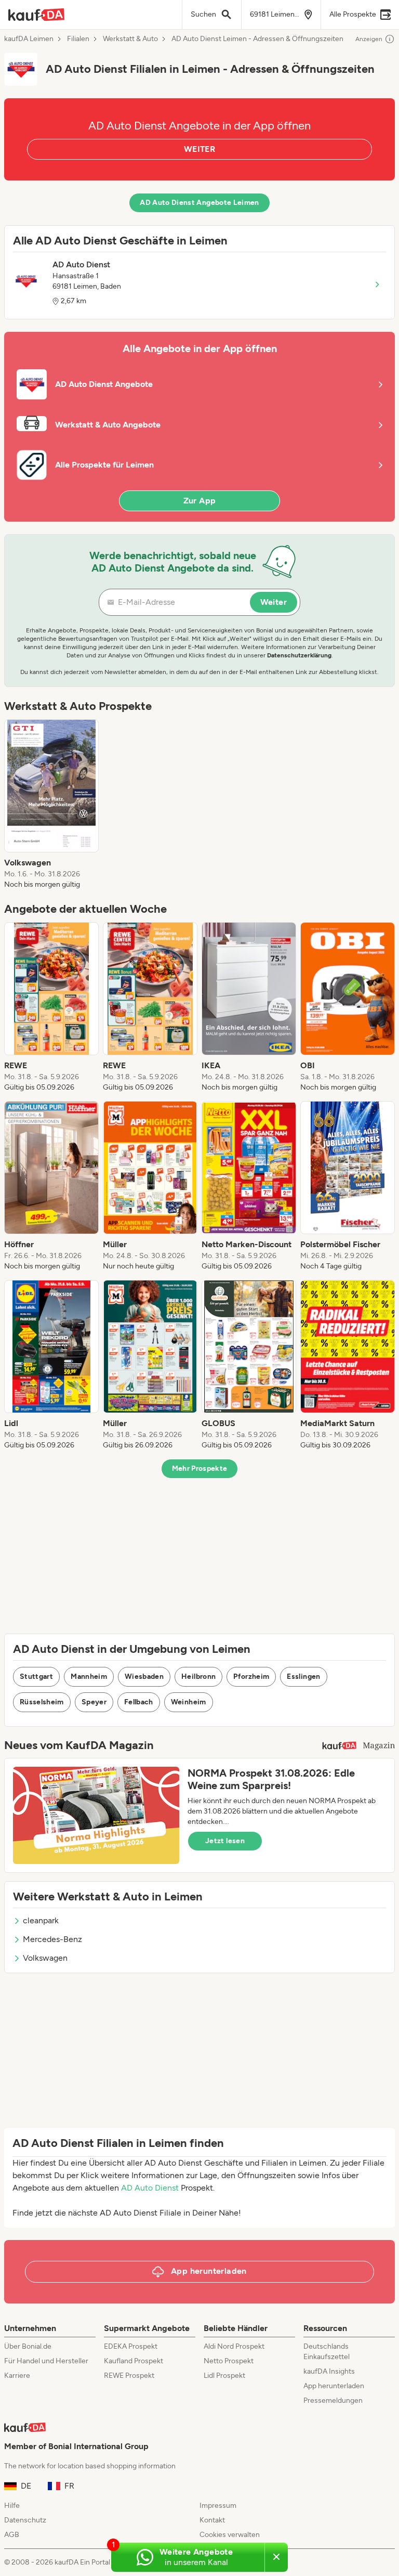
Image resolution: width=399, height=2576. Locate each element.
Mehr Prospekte (200, 1468)
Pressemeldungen (333, 2400)
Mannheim (89, 1677)
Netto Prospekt (229, 2361)
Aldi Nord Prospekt (234, 2346)
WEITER (199, 149)
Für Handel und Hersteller (46, 2361)
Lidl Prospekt (224, 2376)
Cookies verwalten (230, 2535)
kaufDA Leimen (29, 39)
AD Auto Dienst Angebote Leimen (199, 203)
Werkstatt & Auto (130, 39)
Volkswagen (45, 1958)
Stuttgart (36, 1677)
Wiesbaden (144, 1677)
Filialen (78, 39)
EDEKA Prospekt (131, 2346)
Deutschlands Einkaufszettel (327, 2352)
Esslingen (303, 1677)
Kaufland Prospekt (134, 2361)
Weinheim (189, 1702)
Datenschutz (25, 2520)
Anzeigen (369, 39)
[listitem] (51, 805)
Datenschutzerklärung (299, 655)
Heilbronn (198, 1677)
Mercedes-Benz (52, 1939)
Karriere (17, 2376)
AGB (12, 2535)
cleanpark (41, 1920)
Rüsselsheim (42, 1702)
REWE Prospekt (129, 2376)
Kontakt (212, 2520)
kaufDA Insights (329, 2371)
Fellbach (139, 1702)
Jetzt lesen (225, 1841)
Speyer (94, 1702)
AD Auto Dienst (150, 2188)
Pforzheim (251, 1677)
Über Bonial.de (28, 2346)
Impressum (218, 2506)
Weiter (274, 602)
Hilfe (12, 2506)
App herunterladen (334, 2386)
